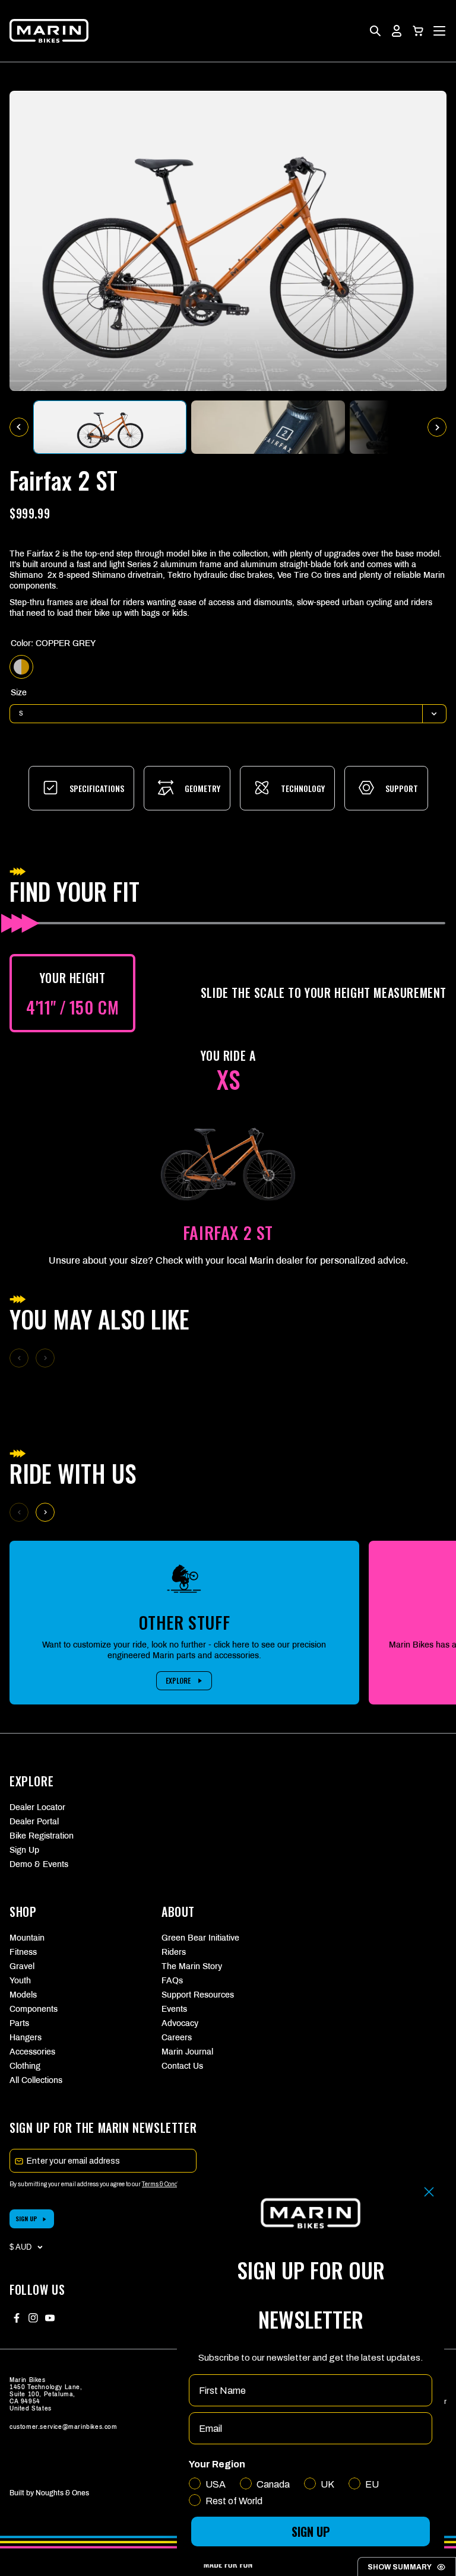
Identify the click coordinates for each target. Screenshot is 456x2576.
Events (174, 2009)
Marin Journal (187, 2052)
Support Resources (198, 1995)
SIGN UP (26, 2219)
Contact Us (182, 2066)
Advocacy (180, 2023)
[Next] (45, 1512)
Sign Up (24, 1850)
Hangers (26, 2038)
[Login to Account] (397, 31)
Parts (19, 2023)
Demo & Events (39, 1864)
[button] (418, 31)
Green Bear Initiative (200, 1938)
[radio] (21, 667)
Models (23, 1995)
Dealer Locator (37, 1807)
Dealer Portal (34, 1822)
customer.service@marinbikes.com (64, 2427)
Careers (177, 2038)
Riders (174, 1952)
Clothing (25, 2066)
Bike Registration (42, 1836)
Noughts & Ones (62, 2493)
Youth (20, 1981)
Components (34, 2009)
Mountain (27, 1938)
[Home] (49, 31)
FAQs (172, 1981)
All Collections (36, 2080)
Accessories (32, 2052)
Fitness (23, 1952)
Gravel (22, 1966)
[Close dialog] (429, 2192)
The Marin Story (192, 1966)
